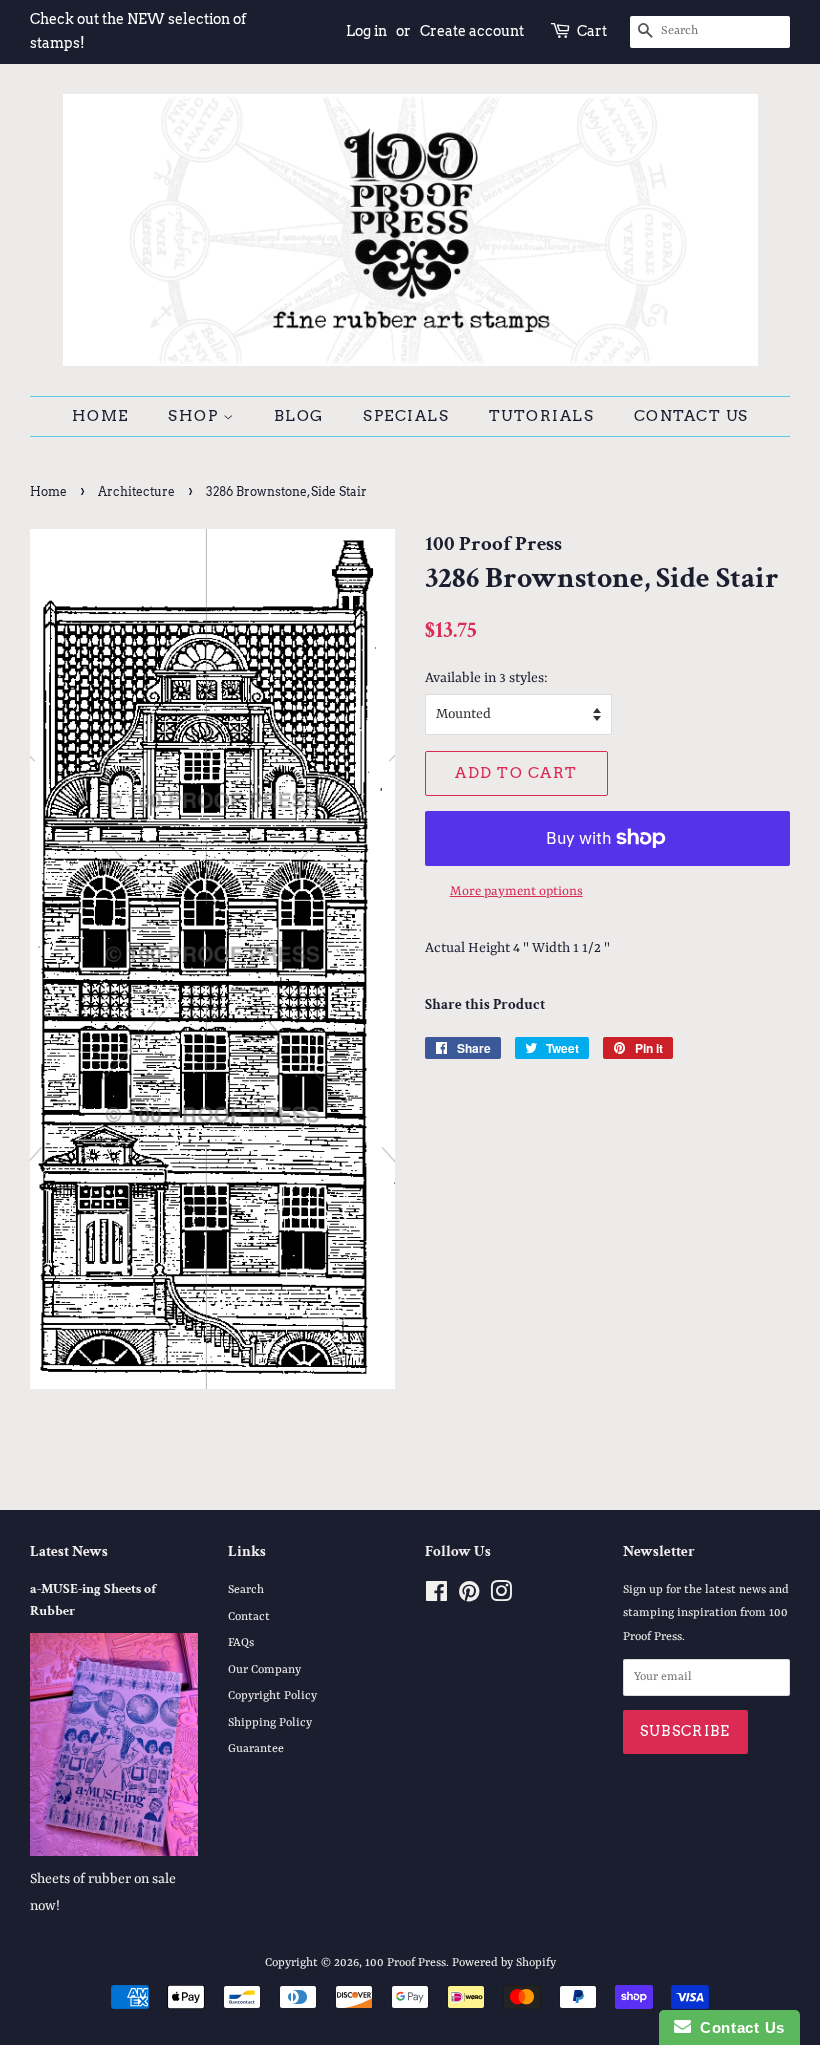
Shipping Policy (270, 1723)
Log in (366, 31)
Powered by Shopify (504, 1963)
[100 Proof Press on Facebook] (436, 1597)
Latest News (69, 1551)
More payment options (516, 891)
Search (246, 1590)
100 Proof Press (405, 1963)
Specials (406, 416)
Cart (592, 31)
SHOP (195, 416)
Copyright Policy (272, 1696)
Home (100, 416)
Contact (249, 1617)
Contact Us (691, 416)
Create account (472, 31)
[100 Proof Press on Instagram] (501, 1597)
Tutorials (542, 416)
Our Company (264, 1670)
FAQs (241, 1643)
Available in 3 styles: (486, 678)
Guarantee (256, 1749)
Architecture (136, 491)
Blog (299, 416)
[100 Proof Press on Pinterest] (469, 1597)
